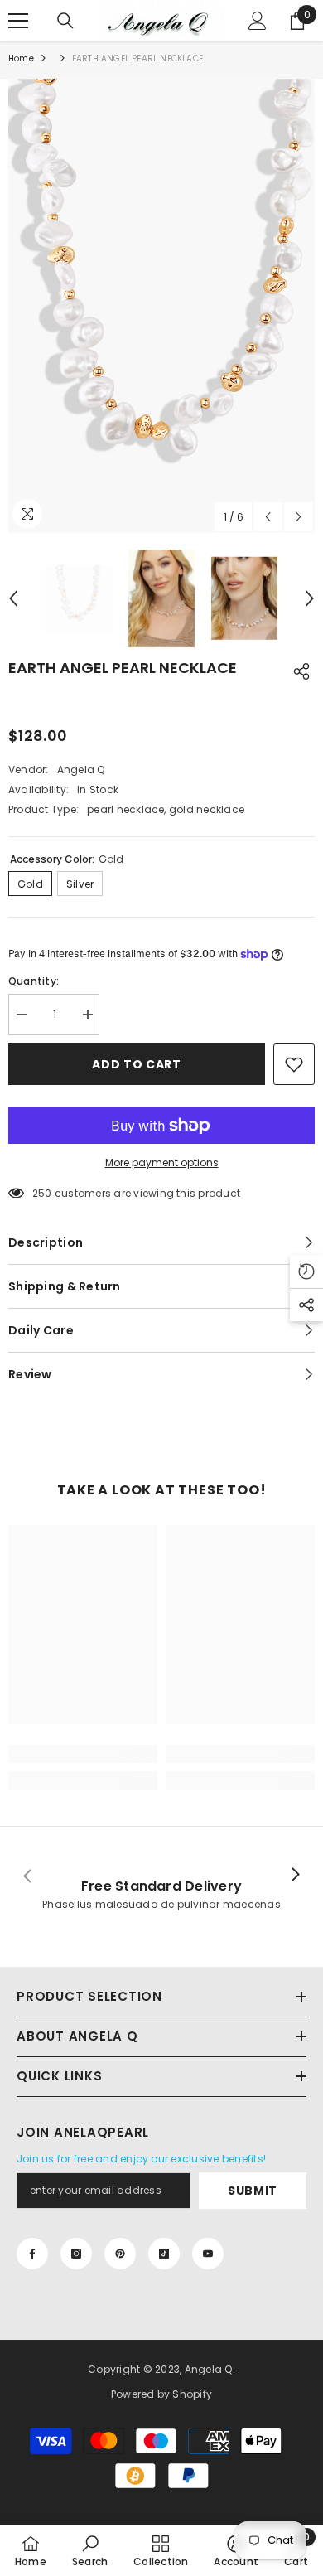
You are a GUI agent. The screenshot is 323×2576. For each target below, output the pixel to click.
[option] (161, 306)
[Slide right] (295, 1876)
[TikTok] (164, 2254)
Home (21, 58)
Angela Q (81, 770)
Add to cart (137, 1064)
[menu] (18, 21)
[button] (268, 517)
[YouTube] (208, 2254)
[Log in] (258, 21)
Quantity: (34, 981)
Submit (253, 2191)
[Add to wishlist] (294, 1064)
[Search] (65, 21)
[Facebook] (32, 2254)
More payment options (162, 1162)
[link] (83, 1754)
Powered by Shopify (161, 2394)
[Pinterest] (120, 2254)
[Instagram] (76, 2254)
